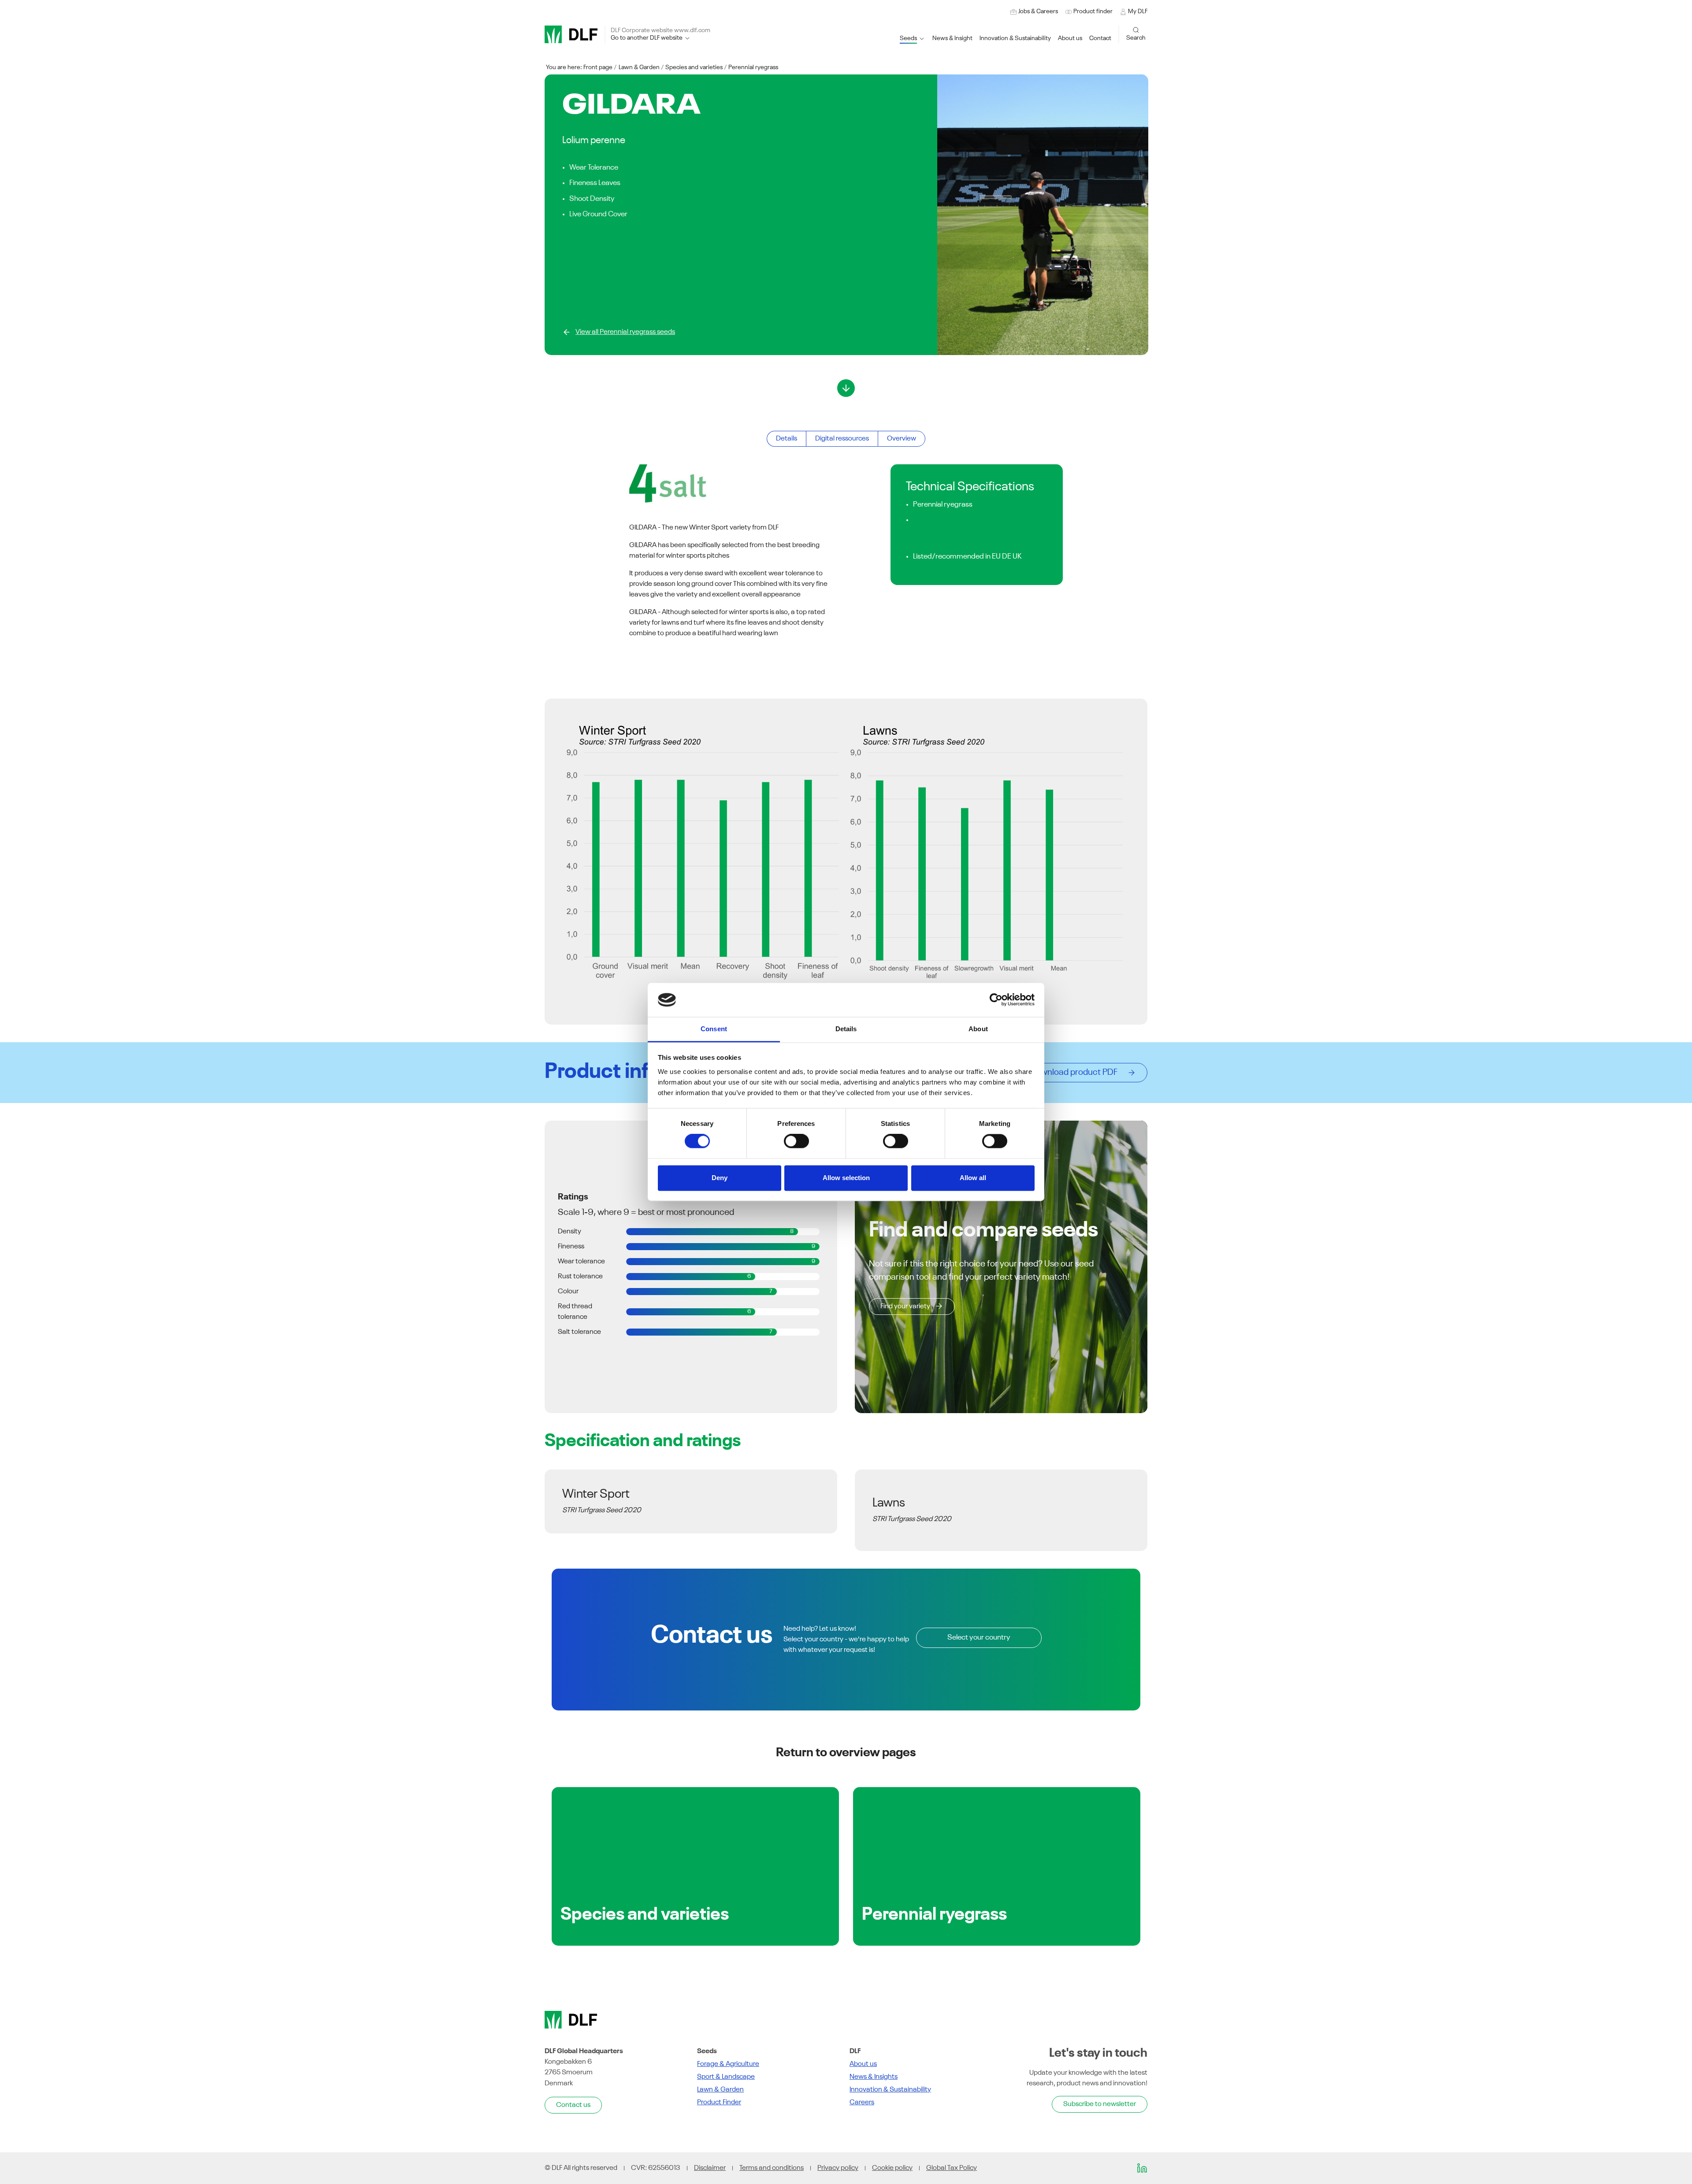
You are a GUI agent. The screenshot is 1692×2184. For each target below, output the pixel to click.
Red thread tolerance (575, 1312)
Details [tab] (846, 1029)
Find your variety (905, 1307)
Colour (568, 1292)
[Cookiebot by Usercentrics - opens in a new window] (996, 1000)
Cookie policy (892, 2168)
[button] (1015, 39)
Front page (598, 67)
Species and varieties (694, 67)
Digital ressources (842, 439)
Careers (862, 2103)
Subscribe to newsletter (1100, 2104)
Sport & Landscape (726, 2077)
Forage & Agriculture (728, 2064)
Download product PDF (1076, 1073)
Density (570, 1232)
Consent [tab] (714, 1029)
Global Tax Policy (952, 2168)
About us (863, 2064)
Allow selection (846, 1178)
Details (787, 439)
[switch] (796, 1141)
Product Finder (719, 2103)
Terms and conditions (772, 2168)
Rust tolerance (580, 1277)
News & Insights (874, 2077)
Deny (720, 1178)
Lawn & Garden (639, 67)
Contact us (573, 2105)
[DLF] (571, 34)
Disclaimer (710, 2168)
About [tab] (978, 1029)
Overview (902, 439)
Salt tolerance (579, 1332)
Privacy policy (838, 2168)
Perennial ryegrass (753, 67)
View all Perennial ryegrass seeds (625, 332)
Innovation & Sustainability (890, 2090)
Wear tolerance (581, 1262)
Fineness (571, 1247)
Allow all (973, 1178)
